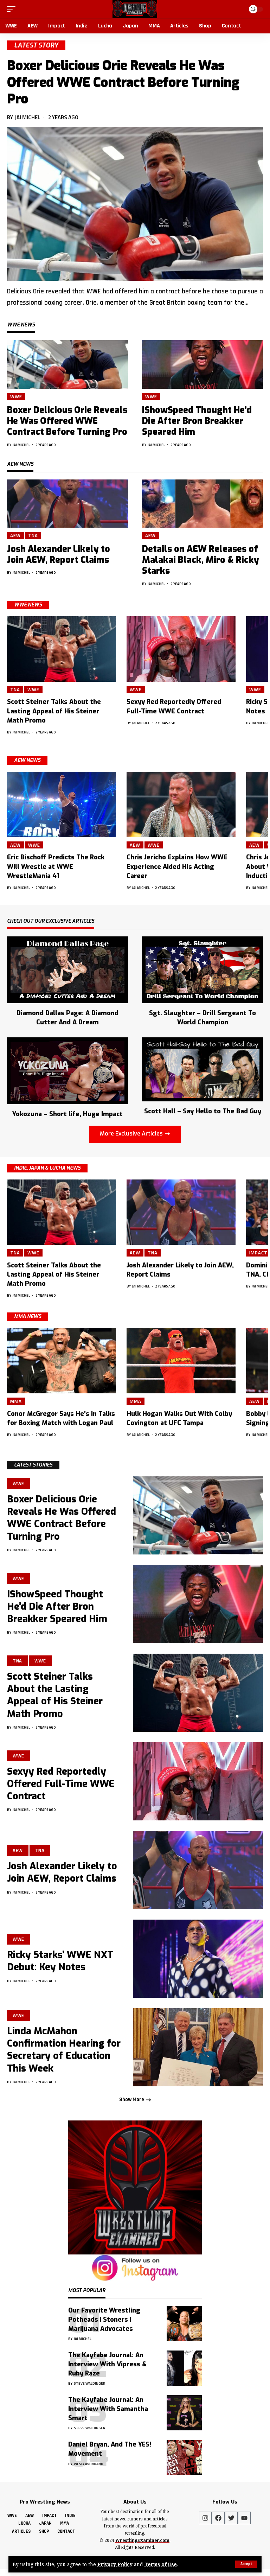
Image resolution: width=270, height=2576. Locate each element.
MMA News (28, 1316)
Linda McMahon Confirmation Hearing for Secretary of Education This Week (64, 2050)
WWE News (28, 605)
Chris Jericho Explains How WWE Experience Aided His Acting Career (177, 866)
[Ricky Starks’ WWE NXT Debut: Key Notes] (198, 1959)
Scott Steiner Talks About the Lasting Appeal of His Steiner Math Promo (54, 711)
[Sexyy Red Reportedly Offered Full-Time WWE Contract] (181, 649)
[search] (238, 9)
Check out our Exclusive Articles (51, 922)
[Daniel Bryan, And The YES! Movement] (184, 2457)
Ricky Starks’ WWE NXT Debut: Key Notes (60, 1961)
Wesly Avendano (89, 2464)
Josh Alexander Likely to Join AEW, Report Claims (59, 554)
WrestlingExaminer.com (142, 2540)
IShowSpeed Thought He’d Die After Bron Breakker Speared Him (197, 421)
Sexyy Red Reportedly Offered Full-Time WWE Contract (61, 1784)
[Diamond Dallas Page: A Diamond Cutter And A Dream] (67, 969)
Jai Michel (28, 117)
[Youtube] (244, 2518)
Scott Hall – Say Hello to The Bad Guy (203, 1111)
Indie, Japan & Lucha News (47, 1168)
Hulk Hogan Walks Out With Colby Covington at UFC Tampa (179, 1418)
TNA (33, 535)
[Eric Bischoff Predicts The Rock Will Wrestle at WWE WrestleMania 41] (62, 804)
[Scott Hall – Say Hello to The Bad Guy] (202, 1069)
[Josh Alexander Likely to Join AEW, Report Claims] (67, 504)
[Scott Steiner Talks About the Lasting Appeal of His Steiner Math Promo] (62, 649)
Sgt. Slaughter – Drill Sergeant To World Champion (202, 1018)
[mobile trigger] (13, 9)
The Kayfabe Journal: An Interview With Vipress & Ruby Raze (107, 2364)
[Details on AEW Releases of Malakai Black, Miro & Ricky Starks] (202, 504)
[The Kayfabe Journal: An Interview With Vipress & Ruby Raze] (184, 2368)
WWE (16, 396)
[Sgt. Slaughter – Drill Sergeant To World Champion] (202, 969)
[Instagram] (205, 2518)
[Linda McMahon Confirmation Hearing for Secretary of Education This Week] (198, 2047)
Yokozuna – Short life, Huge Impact (67, 1114)
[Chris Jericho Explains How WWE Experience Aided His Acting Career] (181, 804)
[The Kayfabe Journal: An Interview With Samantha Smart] (184, 2413)
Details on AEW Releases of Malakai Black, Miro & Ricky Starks (201, 560)
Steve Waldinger (90, 2383)
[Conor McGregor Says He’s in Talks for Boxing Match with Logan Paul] (62, 1361)
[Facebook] (218, 2518)
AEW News (27, 760)
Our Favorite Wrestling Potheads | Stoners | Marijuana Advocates (104, 2320)
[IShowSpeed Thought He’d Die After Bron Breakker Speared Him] (202, 364)
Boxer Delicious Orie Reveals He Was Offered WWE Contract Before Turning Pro (123, 82)
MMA (16, 1401)
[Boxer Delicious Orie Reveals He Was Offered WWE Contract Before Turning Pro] (135, 204)
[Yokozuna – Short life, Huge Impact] (67, 1070)
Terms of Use (161, 2564)
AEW (15, 535)
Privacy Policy (115, 2564)
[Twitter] (231, 2518)
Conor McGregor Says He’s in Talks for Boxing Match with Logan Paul (61, 1418)
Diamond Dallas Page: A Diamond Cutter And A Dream (67, 1018)
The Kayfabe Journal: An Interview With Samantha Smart (108, 2409)
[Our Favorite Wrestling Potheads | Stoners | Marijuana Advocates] (184, 2323)
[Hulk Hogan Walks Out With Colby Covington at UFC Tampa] (181, 1361)
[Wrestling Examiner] (135, 9)
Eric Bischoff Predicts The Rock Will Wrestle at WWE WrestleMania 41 (56, 866)
